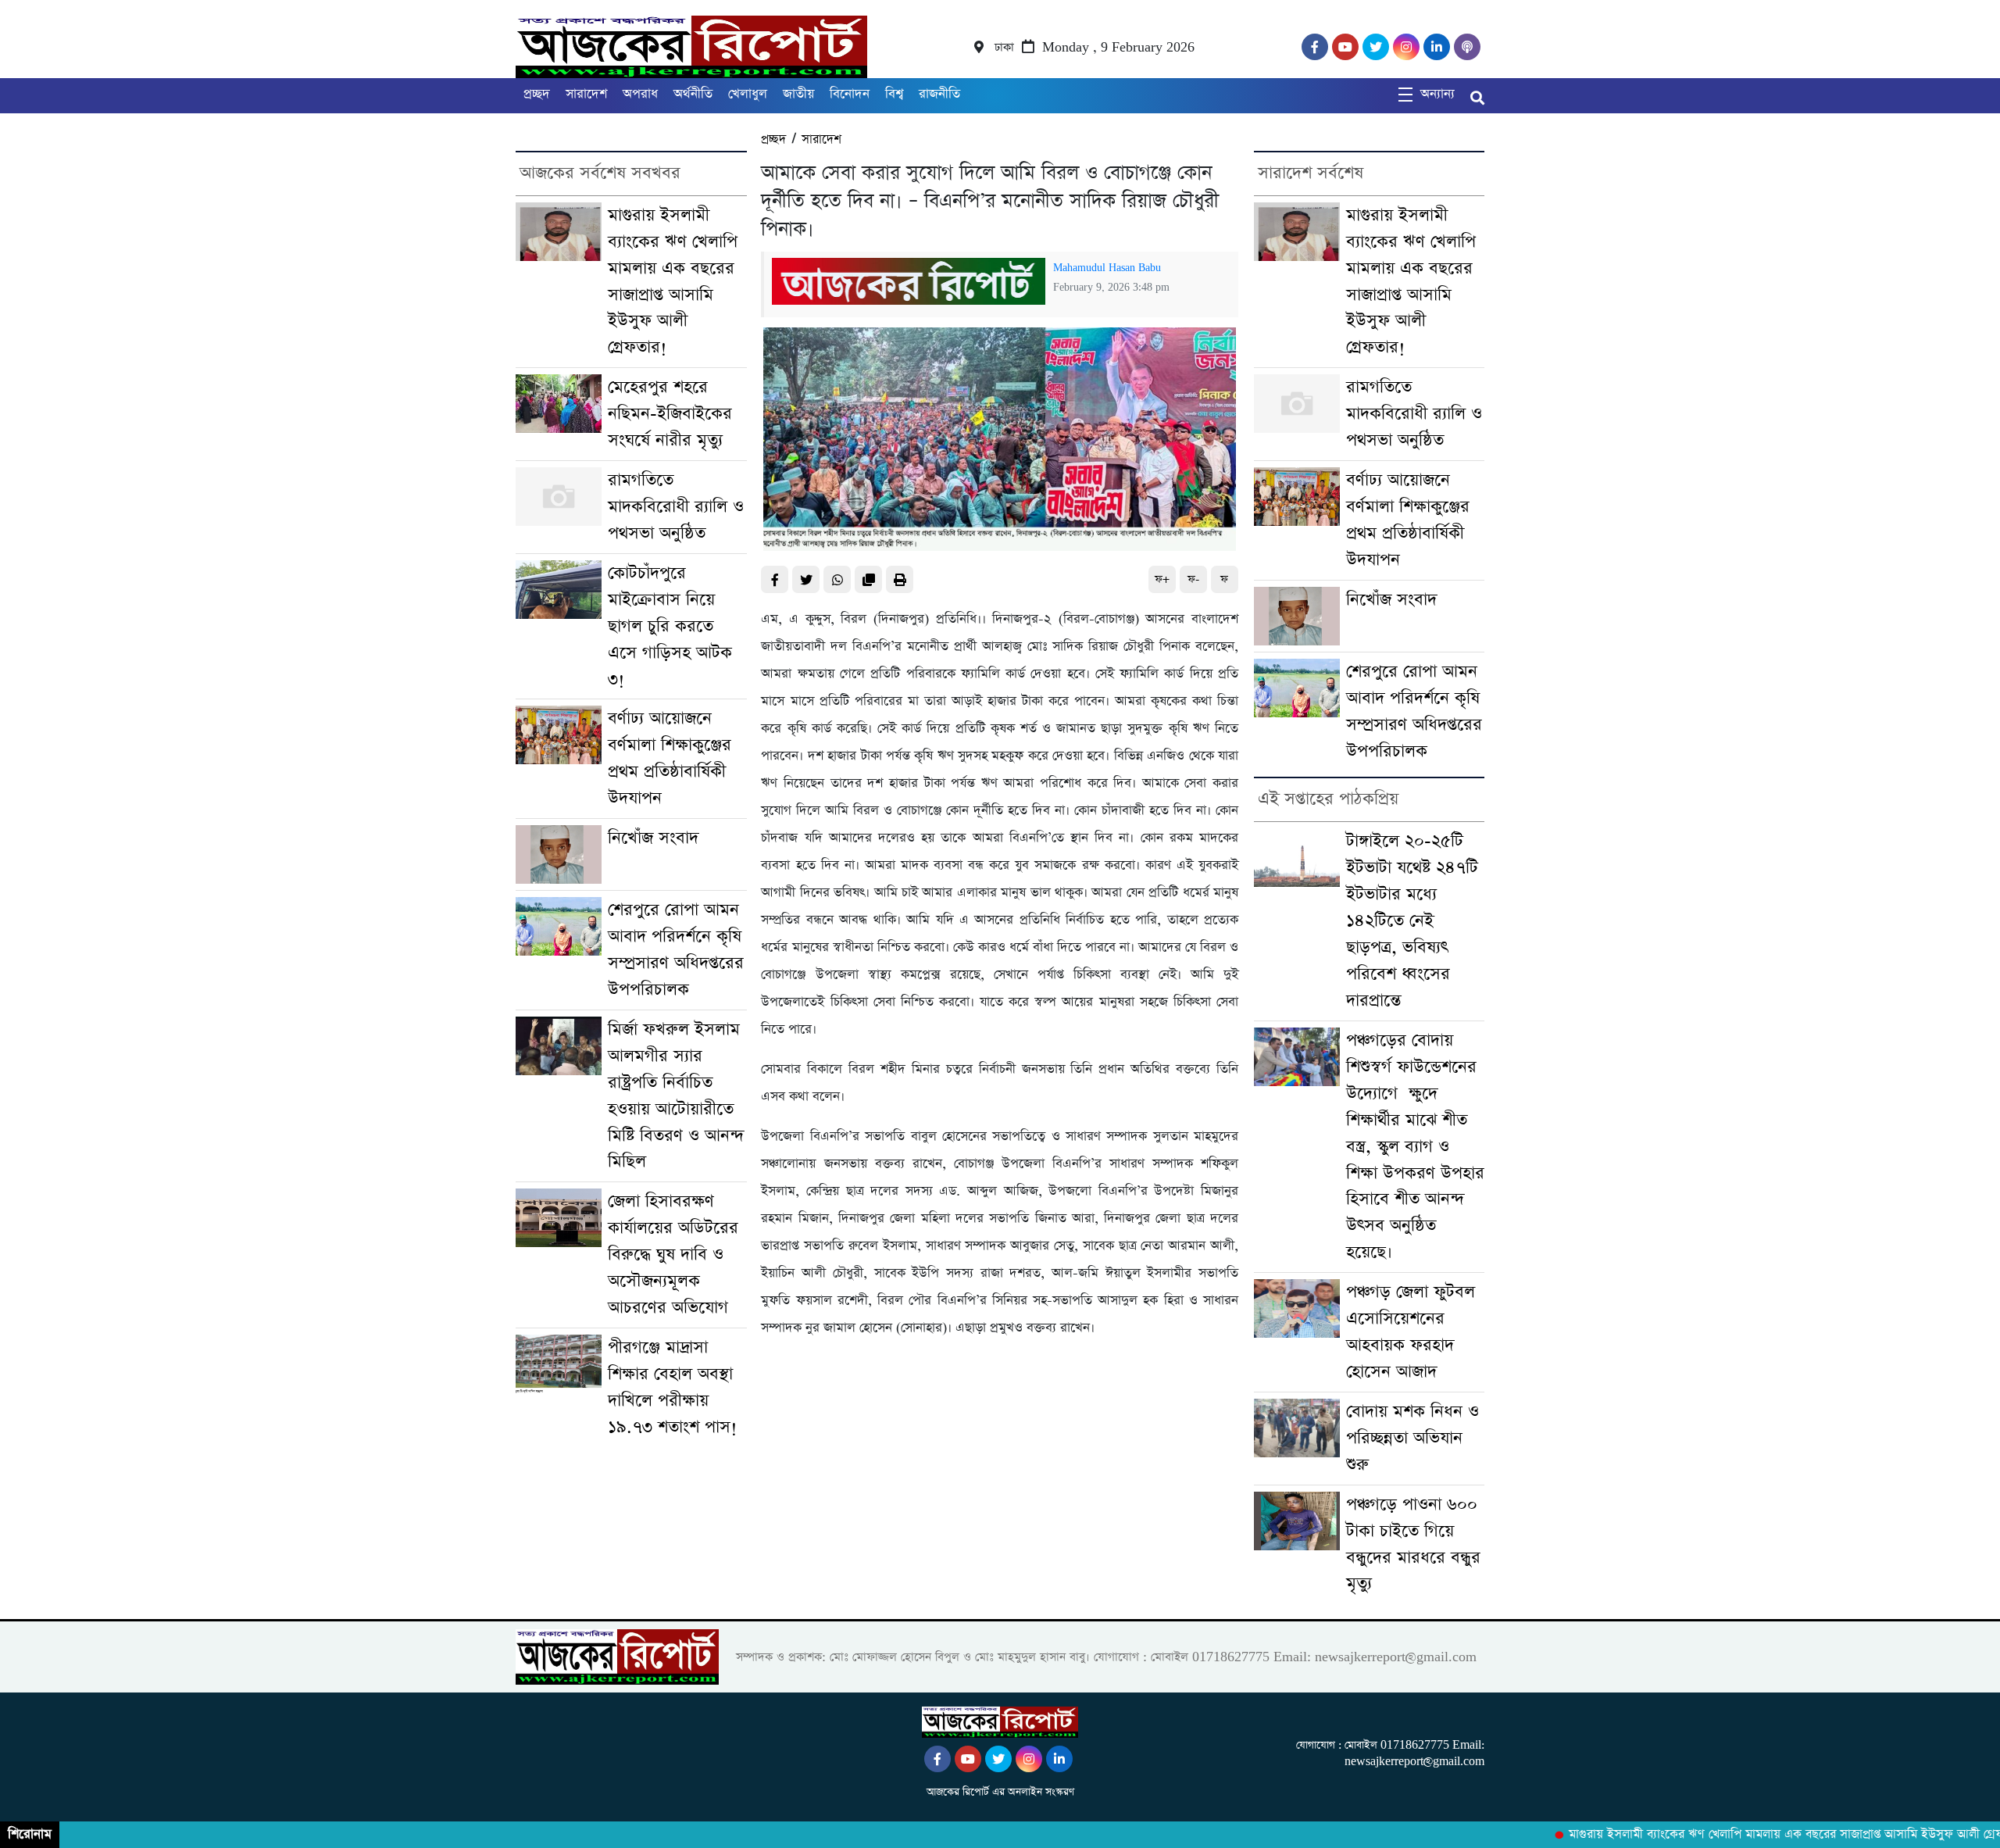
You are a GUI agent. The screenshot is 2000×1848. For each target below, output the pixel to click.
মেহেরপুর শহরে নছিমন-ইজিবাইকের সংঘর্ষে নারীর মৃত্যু (670, 414)
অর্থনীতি (693, 94)
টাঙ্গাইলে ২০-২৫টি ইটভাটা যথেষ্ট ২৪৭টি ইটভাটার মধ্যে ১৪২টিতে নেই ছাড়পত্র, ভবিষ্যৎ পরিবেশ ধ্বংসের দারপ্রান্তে (1412, 921)
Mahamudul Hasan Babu (1107, 268)
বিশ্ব (894, 94)
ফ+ (1162, 579)
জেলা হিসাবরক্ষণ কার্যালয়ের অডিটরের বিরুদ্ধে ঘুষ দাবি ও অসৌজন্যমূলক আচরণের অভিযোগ (673, 1255)
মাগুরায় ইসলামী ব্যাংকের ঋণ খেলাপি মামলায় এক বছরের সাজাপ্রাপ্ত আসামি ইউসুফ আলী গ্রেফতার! (1766, 1835)
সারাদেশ (586, 94)
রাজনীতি (939, 94)
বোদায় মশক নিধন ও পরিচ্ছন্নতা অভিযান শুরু (1412, 1438)
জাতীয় (798, 94)
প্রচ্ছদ (537, 94)
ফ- (1193, 579)
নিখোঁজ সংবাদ (653, 838)
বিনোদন (850, 94)
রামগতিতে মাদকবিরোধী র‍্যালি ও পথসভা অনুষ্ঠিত (676, 507)
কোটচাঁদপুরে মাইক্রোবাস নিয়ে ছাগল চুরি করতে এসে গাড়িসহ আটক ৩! (670, 626)
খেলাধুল (748, 94)
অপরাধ (640, 94)
